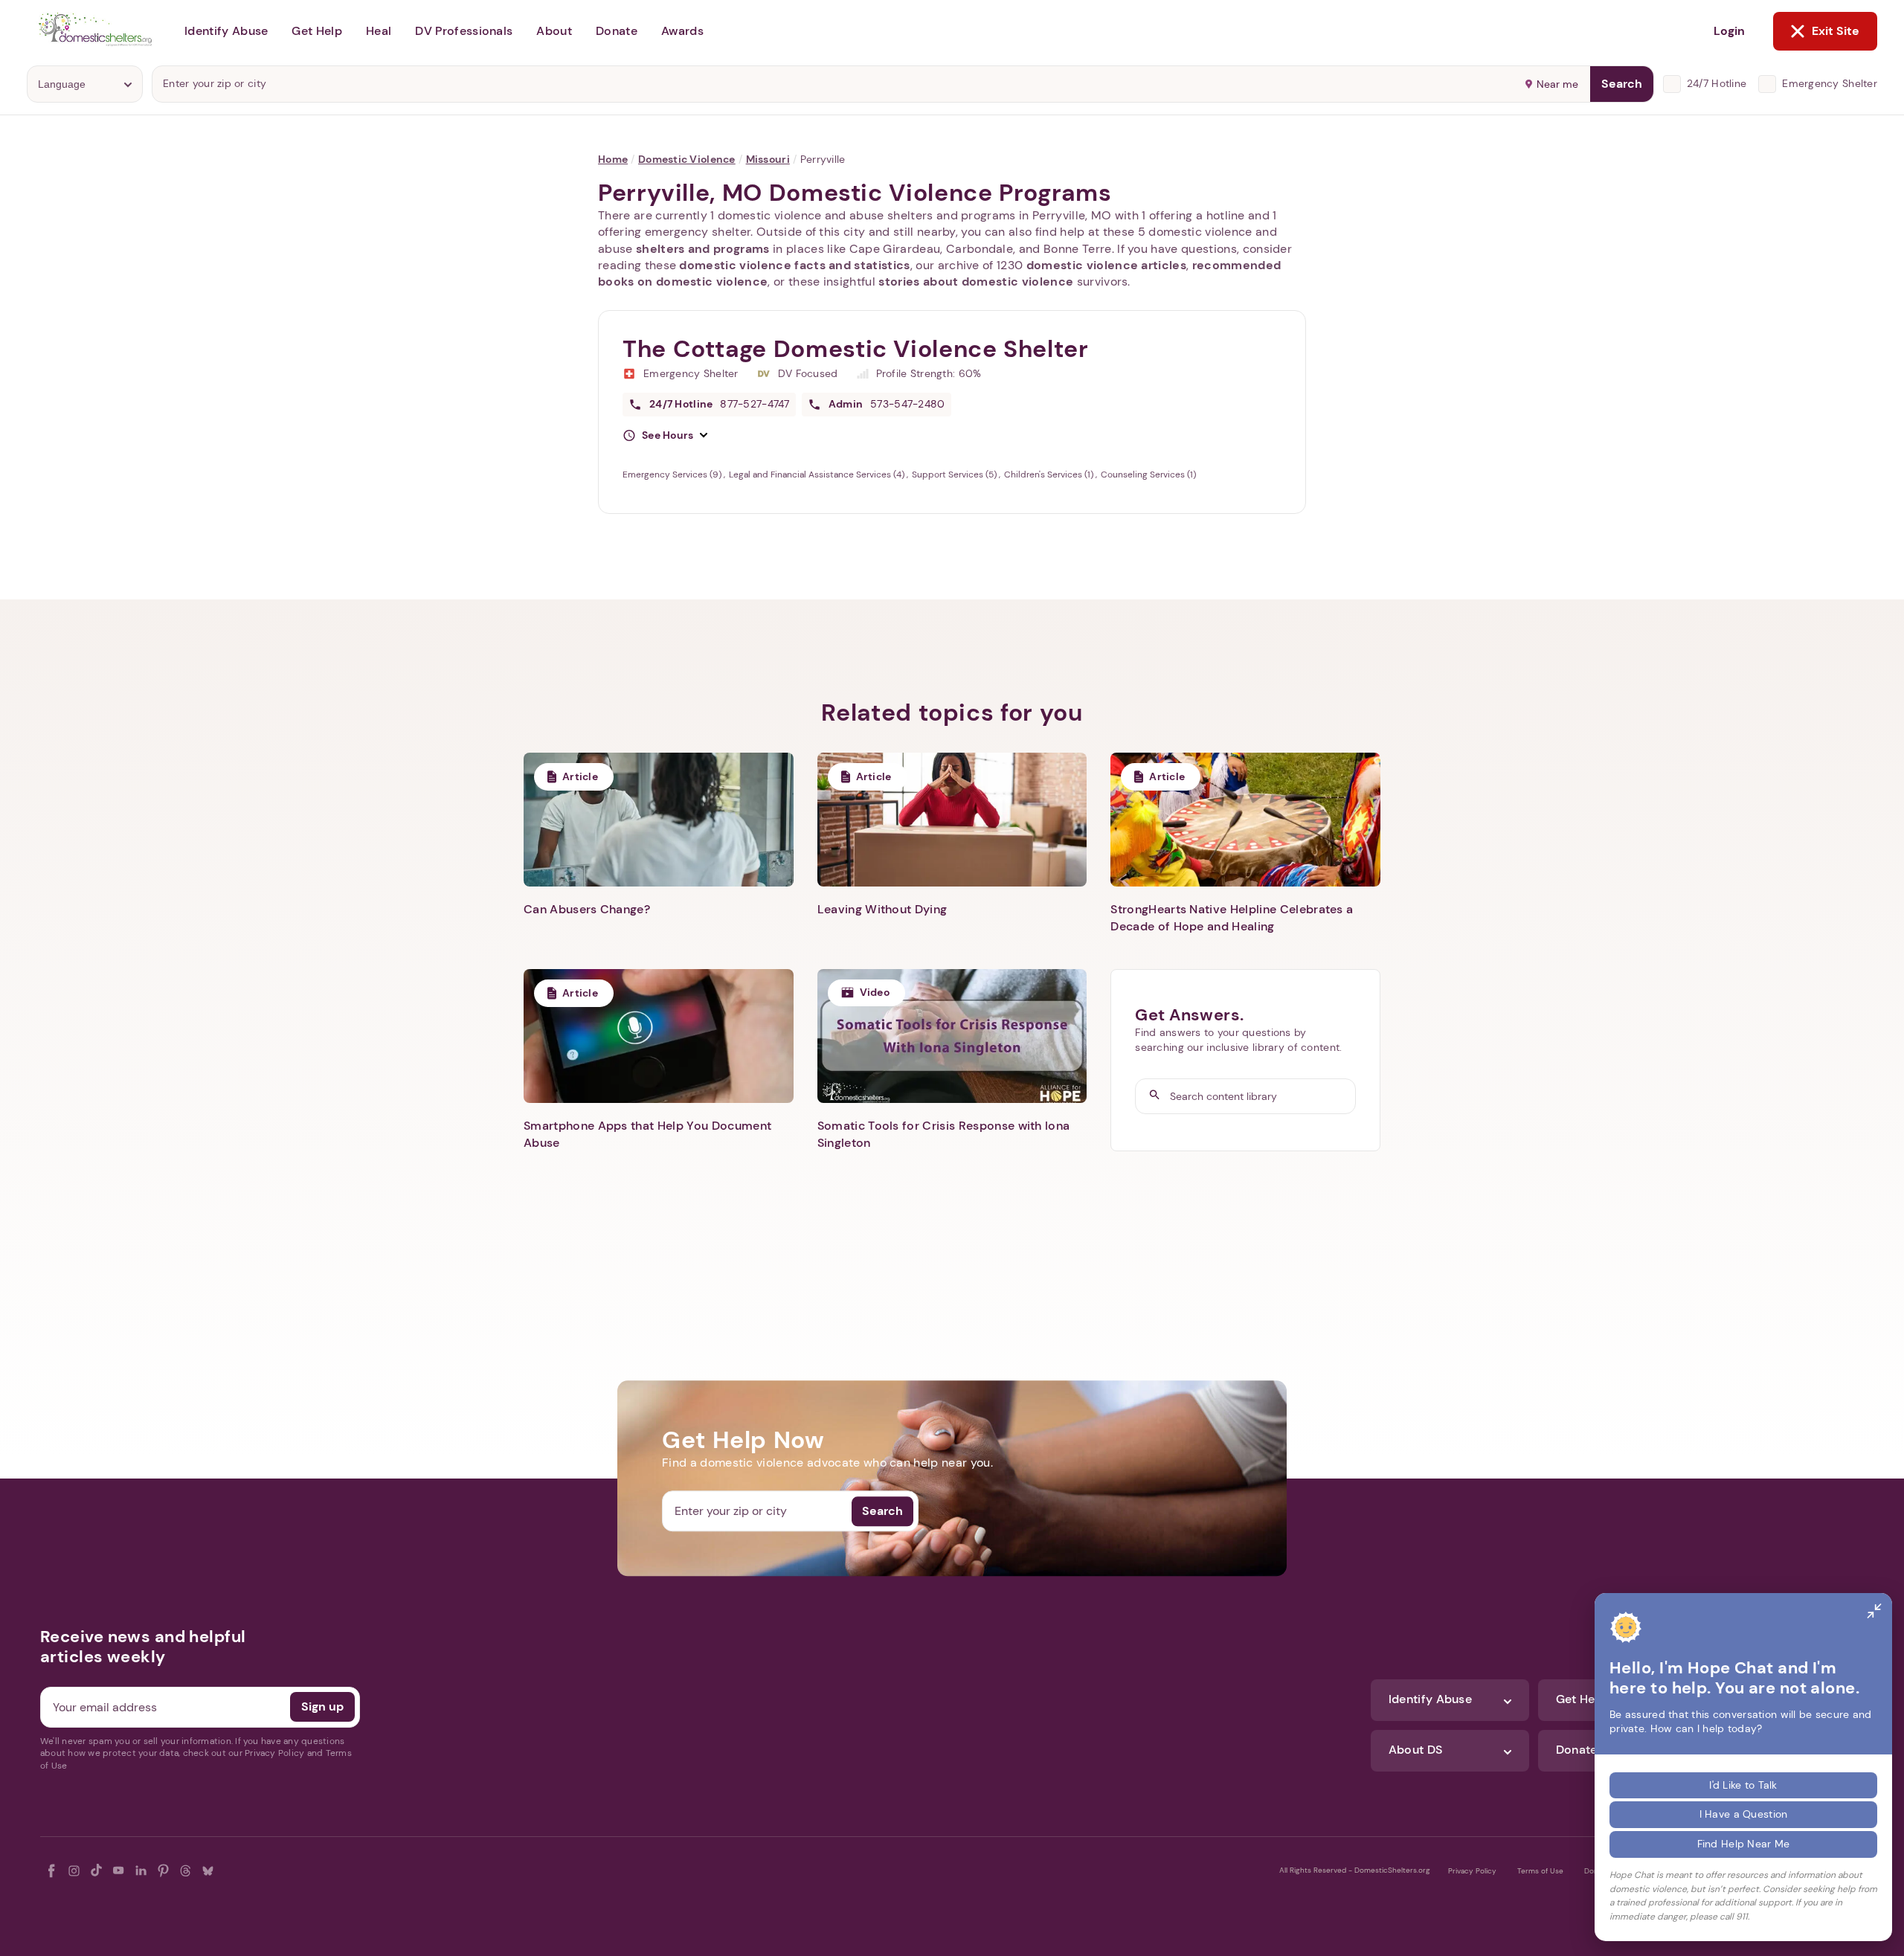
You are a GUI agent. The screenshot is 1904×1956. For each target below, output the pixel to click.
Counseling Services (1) (1148, 474)
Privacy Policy (1472, 1871)
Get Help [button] (317, 31)
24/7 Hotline (1717, 83)
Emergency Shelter (1830, 83)
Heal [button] (379, 31)
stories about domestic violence (976, 282)
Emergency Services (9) (673, 474)
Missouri (768, 159)
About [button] (554, 31)
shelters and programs (703, 249)
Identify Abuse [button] (226, 31)
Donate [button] (617, 31)
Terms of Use (1540, 1871)
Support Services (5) (955, 474)
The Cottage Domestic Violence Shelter (856, 349)
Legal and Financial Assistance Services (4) (818, 474)
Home (613, 159)
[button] (665, 436)
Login (1729, 31)
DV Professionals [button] (464, 31)
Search (1622, 84)
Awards (682, 31)
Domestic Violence (687, 159)
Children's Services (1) (1050, 474)
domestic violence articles (1106, 265)
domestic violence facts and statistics (794, 265)
